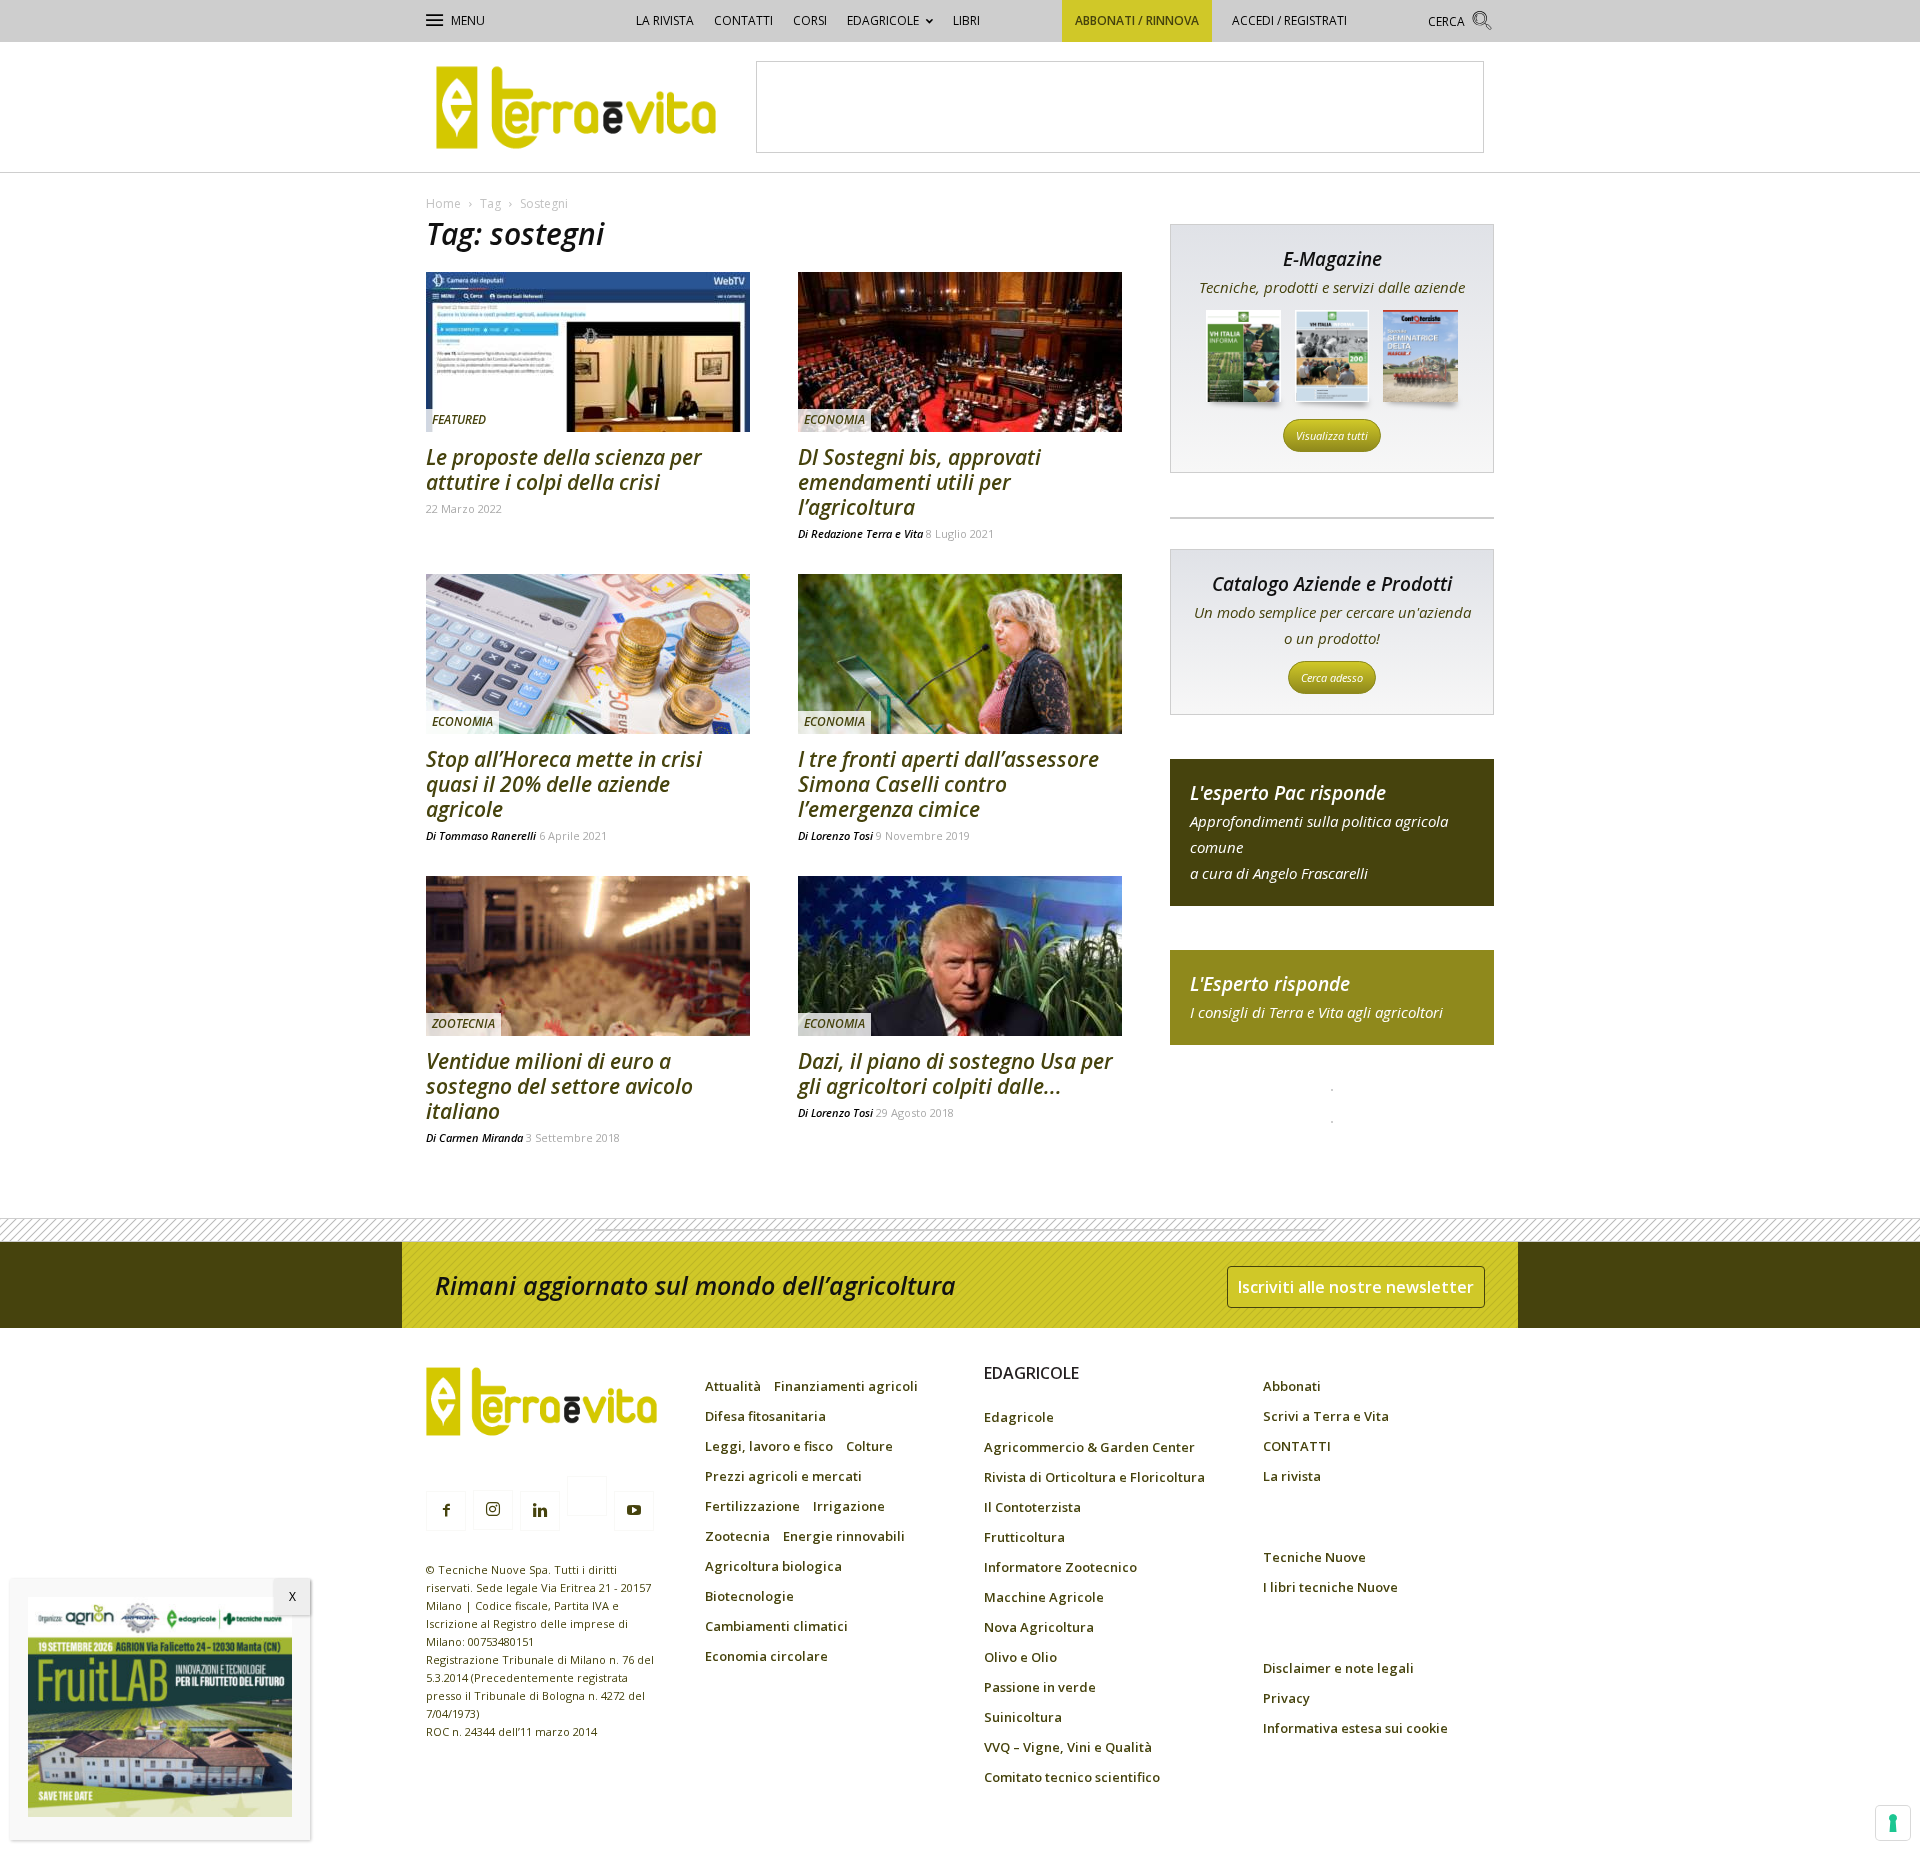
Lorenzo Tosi (842, 835)
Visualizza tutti (1332, 435)
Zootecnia (463, 1023)
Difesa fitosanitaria (765, 1416)
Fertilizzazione (752, 1506)
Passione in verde (1040, 1687)
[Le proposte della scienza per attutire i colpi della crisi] (588, 352)
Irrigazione (849, 1506)
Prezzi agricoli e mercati (783, 1476)
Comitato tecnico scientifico (1072, 1777)
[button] (1461, 23)
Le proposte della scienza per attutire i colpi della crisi (564, 469)
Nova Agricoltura (1039, 1627)
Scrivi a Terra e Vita (1326, 1416)
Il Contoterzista (1032, 1507)
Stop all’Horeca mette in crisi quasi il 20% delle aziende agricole (564, 784)
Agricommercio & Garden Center (1089, 1447)
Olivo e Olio (1020, 1657)
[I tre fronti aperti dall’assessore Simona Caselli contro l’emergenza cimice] (960, 654)
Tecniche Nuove (1314, 1557)
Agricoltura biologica (773, 1566)
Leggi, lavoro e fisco (769, 1446)
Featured (459, 419)
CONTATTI (743, 20)
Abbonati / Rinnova (1137, 20)
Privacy (1286, 1698)
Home (443, 203)
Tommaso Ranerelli (487, 835)
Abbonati (1292, 1386)
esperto (1332, 997)
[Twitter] (587, 1499)
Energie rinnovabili (844, 1536)
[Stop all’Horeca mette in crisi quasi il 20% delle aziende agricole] (588, 654)
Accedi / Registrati (1289, 20)
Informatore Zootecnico (1060, 1567)
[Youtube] (634, 1511)
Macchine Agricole (1044, 1597)
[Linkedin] (540, 1511)
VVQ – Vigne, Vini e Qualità (1068, 1747)
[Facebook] (446, 1511)
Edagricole (883, 20)
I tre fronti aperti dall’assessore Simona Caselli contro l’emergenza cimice (948, 784)
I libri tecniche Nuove (1330, 1587)
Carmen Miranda (481, 1137)
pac (1332, 832)
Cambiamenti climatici (776, 1626)
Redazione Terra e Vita (867, 533)
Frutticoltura (1024, 1537)
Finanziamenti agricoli (846, 1386)
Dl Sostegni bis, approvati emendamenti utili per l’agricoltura (919, 482)
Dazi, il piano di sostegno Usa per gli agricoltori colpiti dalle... (955, 1073)
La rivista (665, 20)
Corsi (810, 20)
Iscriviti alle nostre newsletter (1356, 1287)
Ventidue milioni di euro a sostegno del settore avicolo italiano (559, 1086)
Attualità (733, 1386)
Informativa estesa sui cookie (1355, 1728)
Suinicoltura (1023, 1717)
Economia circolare (766, 1656)
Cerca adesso (1332, 677)
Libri (966, 20)
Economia (834, 419)
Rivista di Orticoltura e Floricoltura (1094, 1477)
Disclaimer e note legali (1338, 1668)
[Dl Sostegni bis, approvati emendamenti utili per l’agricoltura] (960, 352)
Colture (869, 1446)
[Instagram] (493, 1510)
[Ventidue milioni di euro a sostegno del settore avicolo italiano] (588, 956)
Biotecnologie (749, 1596)
